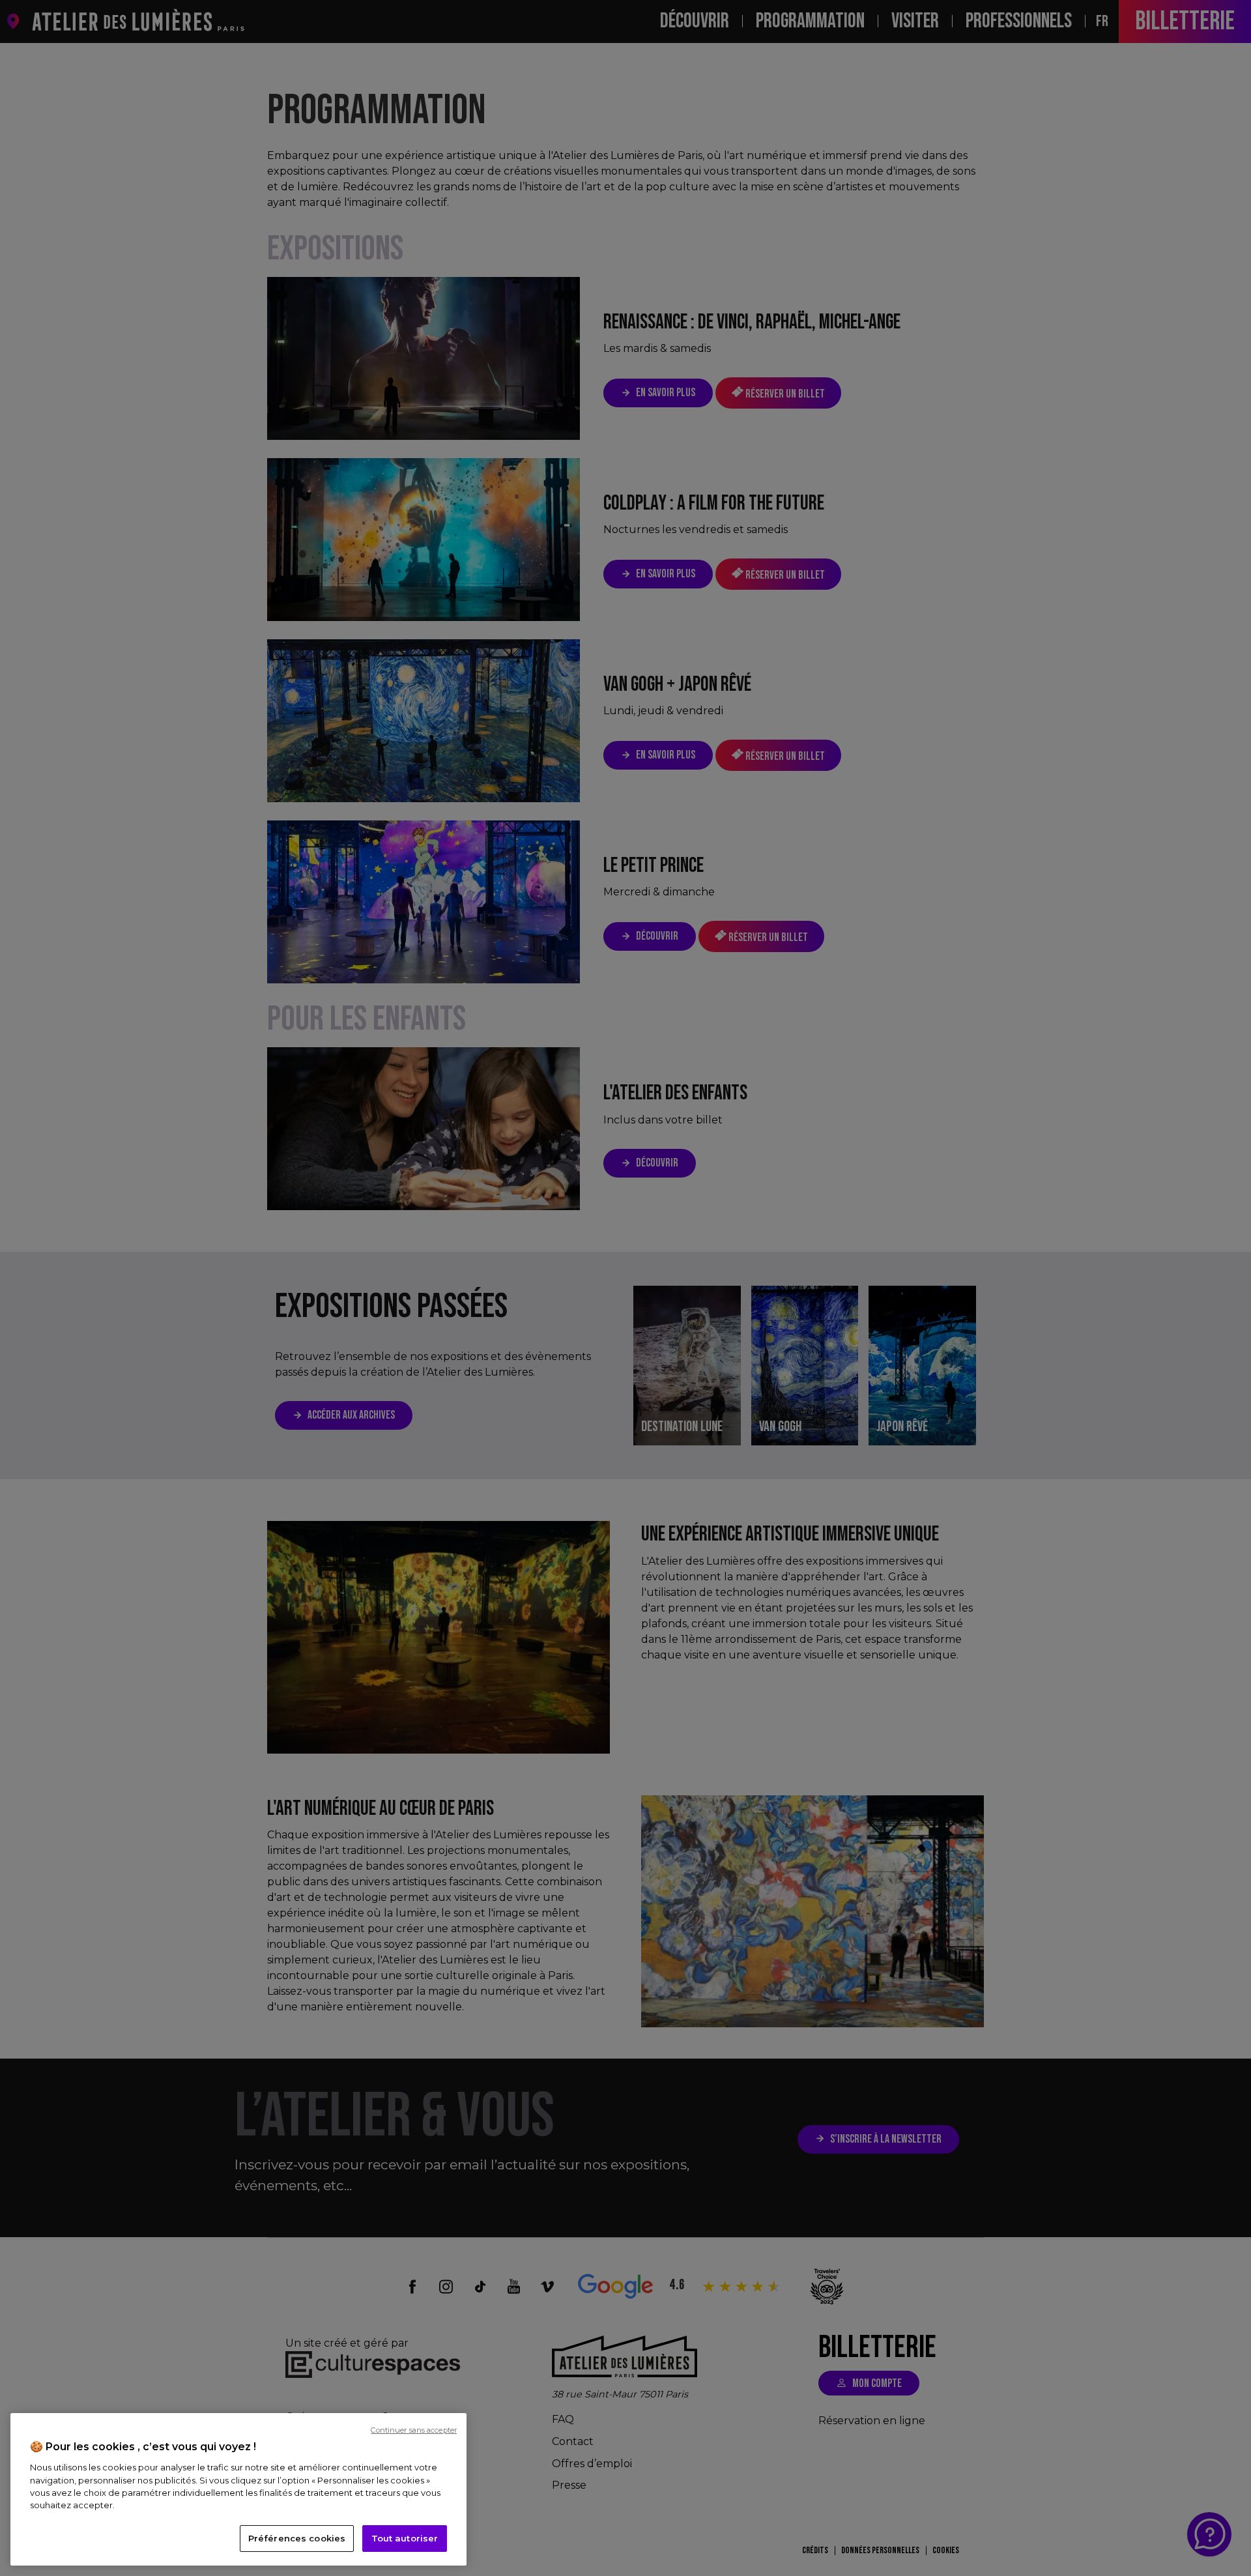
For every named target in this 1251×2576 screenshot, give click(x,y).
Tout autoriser (405, 2538)
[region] (238, 2489)
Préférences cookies (297, 2538)
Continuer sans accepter (414, 2430)
